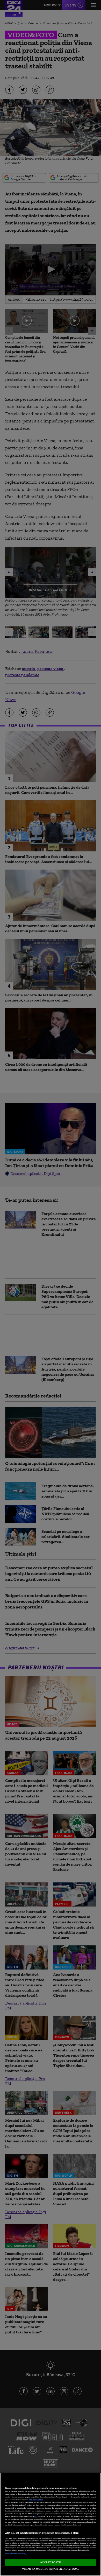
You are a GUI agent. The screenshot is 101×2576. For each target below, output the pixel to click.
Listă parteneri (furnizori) (16, 2554)
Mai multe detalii (36, 2500)
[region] (51, 2524)
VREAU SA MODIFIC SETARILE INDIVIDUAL (51, 2569)
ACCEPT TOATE (50, 2562)
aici (35, 2516)
